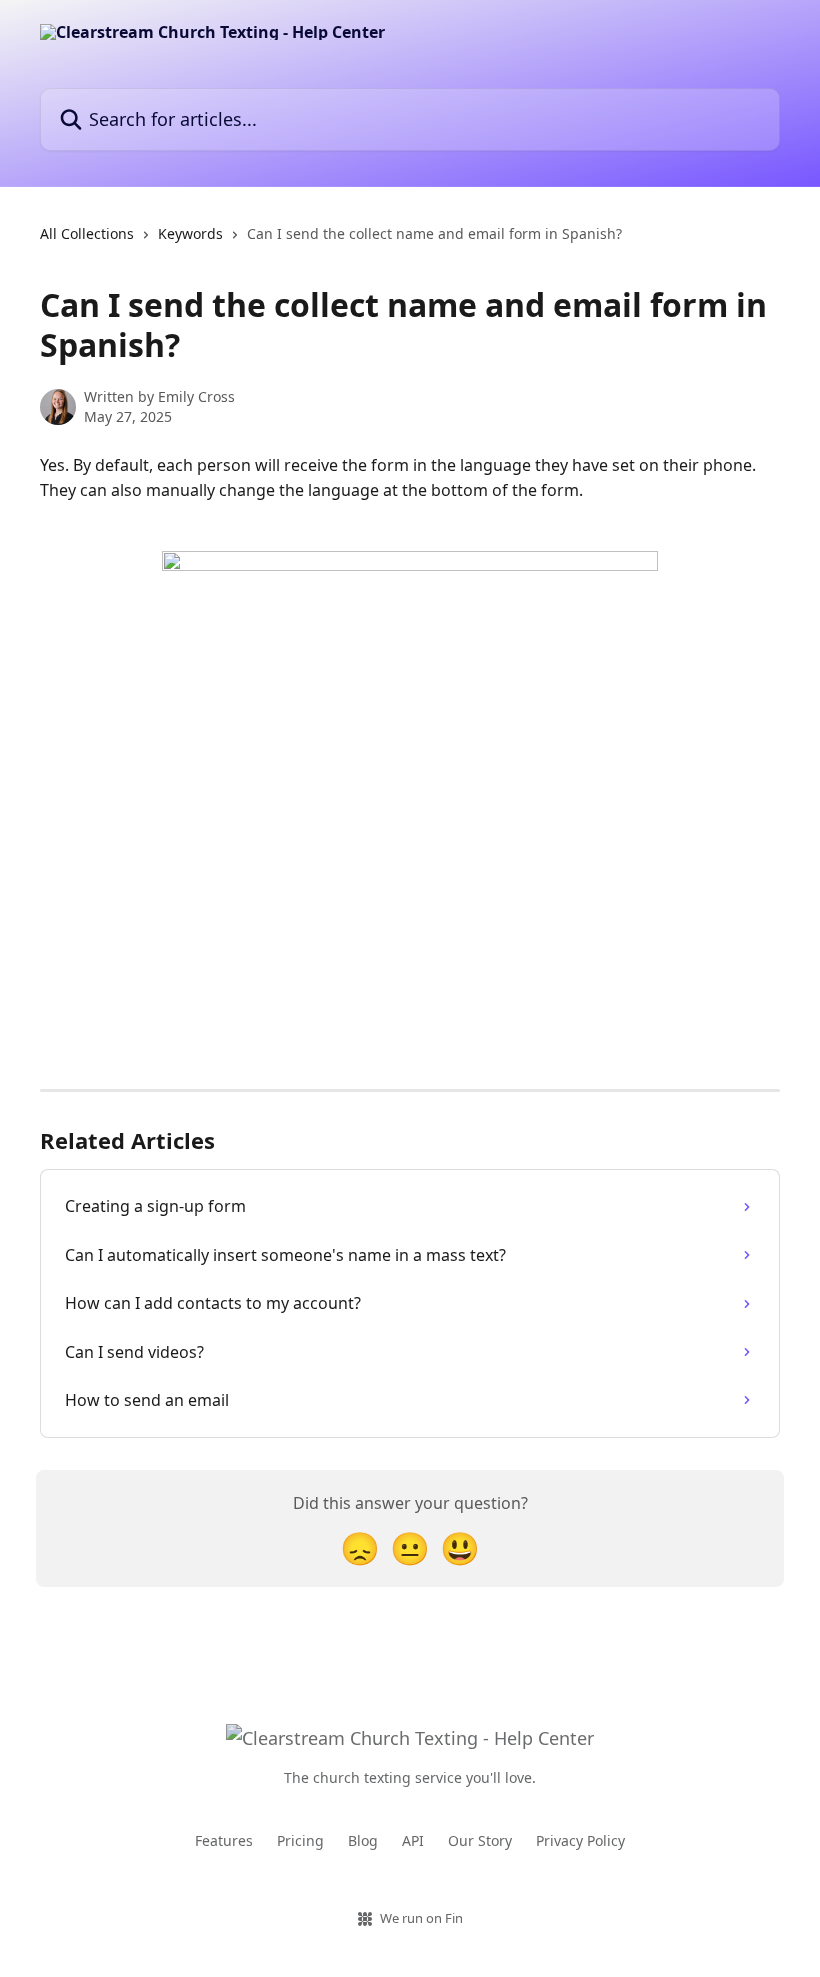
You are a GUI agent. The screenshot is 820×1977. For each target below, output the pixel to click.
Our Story (480, 1840)
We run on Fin (421, 1918)
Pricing (300, 1840)
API (413, 1840)
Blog (363, 1840)
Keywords (190, 233)
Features (224, 1840)
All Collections (87, 233)
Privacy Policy (580, 1840)
